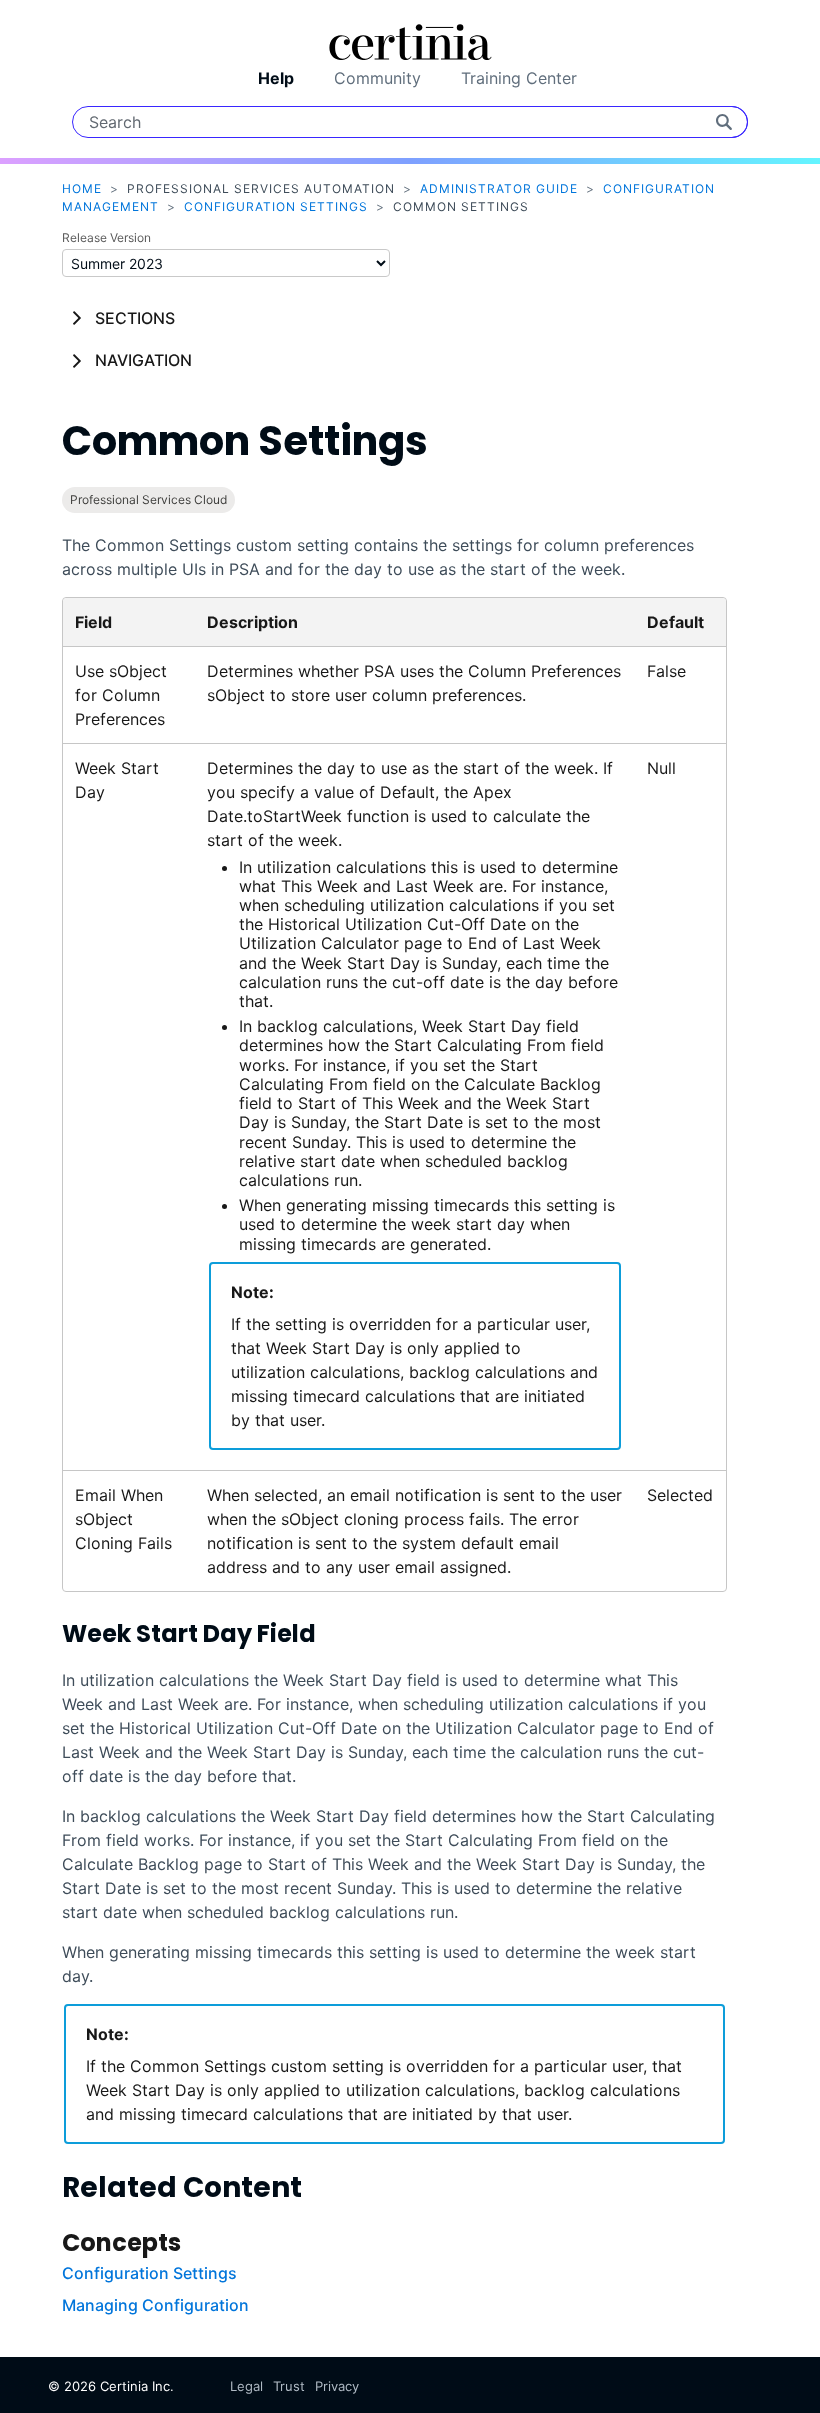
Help (276, 78)
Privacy (337, 2386)
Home (82, 188)
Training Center (519, 78)
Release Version (106, 237)
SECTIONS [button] (135, 318)
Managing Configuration (155, 2305)
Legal (246, 2386)
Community (377, 78)
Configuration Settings (276, 206)
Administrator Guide (499, 188)
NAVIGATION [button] (143, 360)
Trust (289, 2386)
